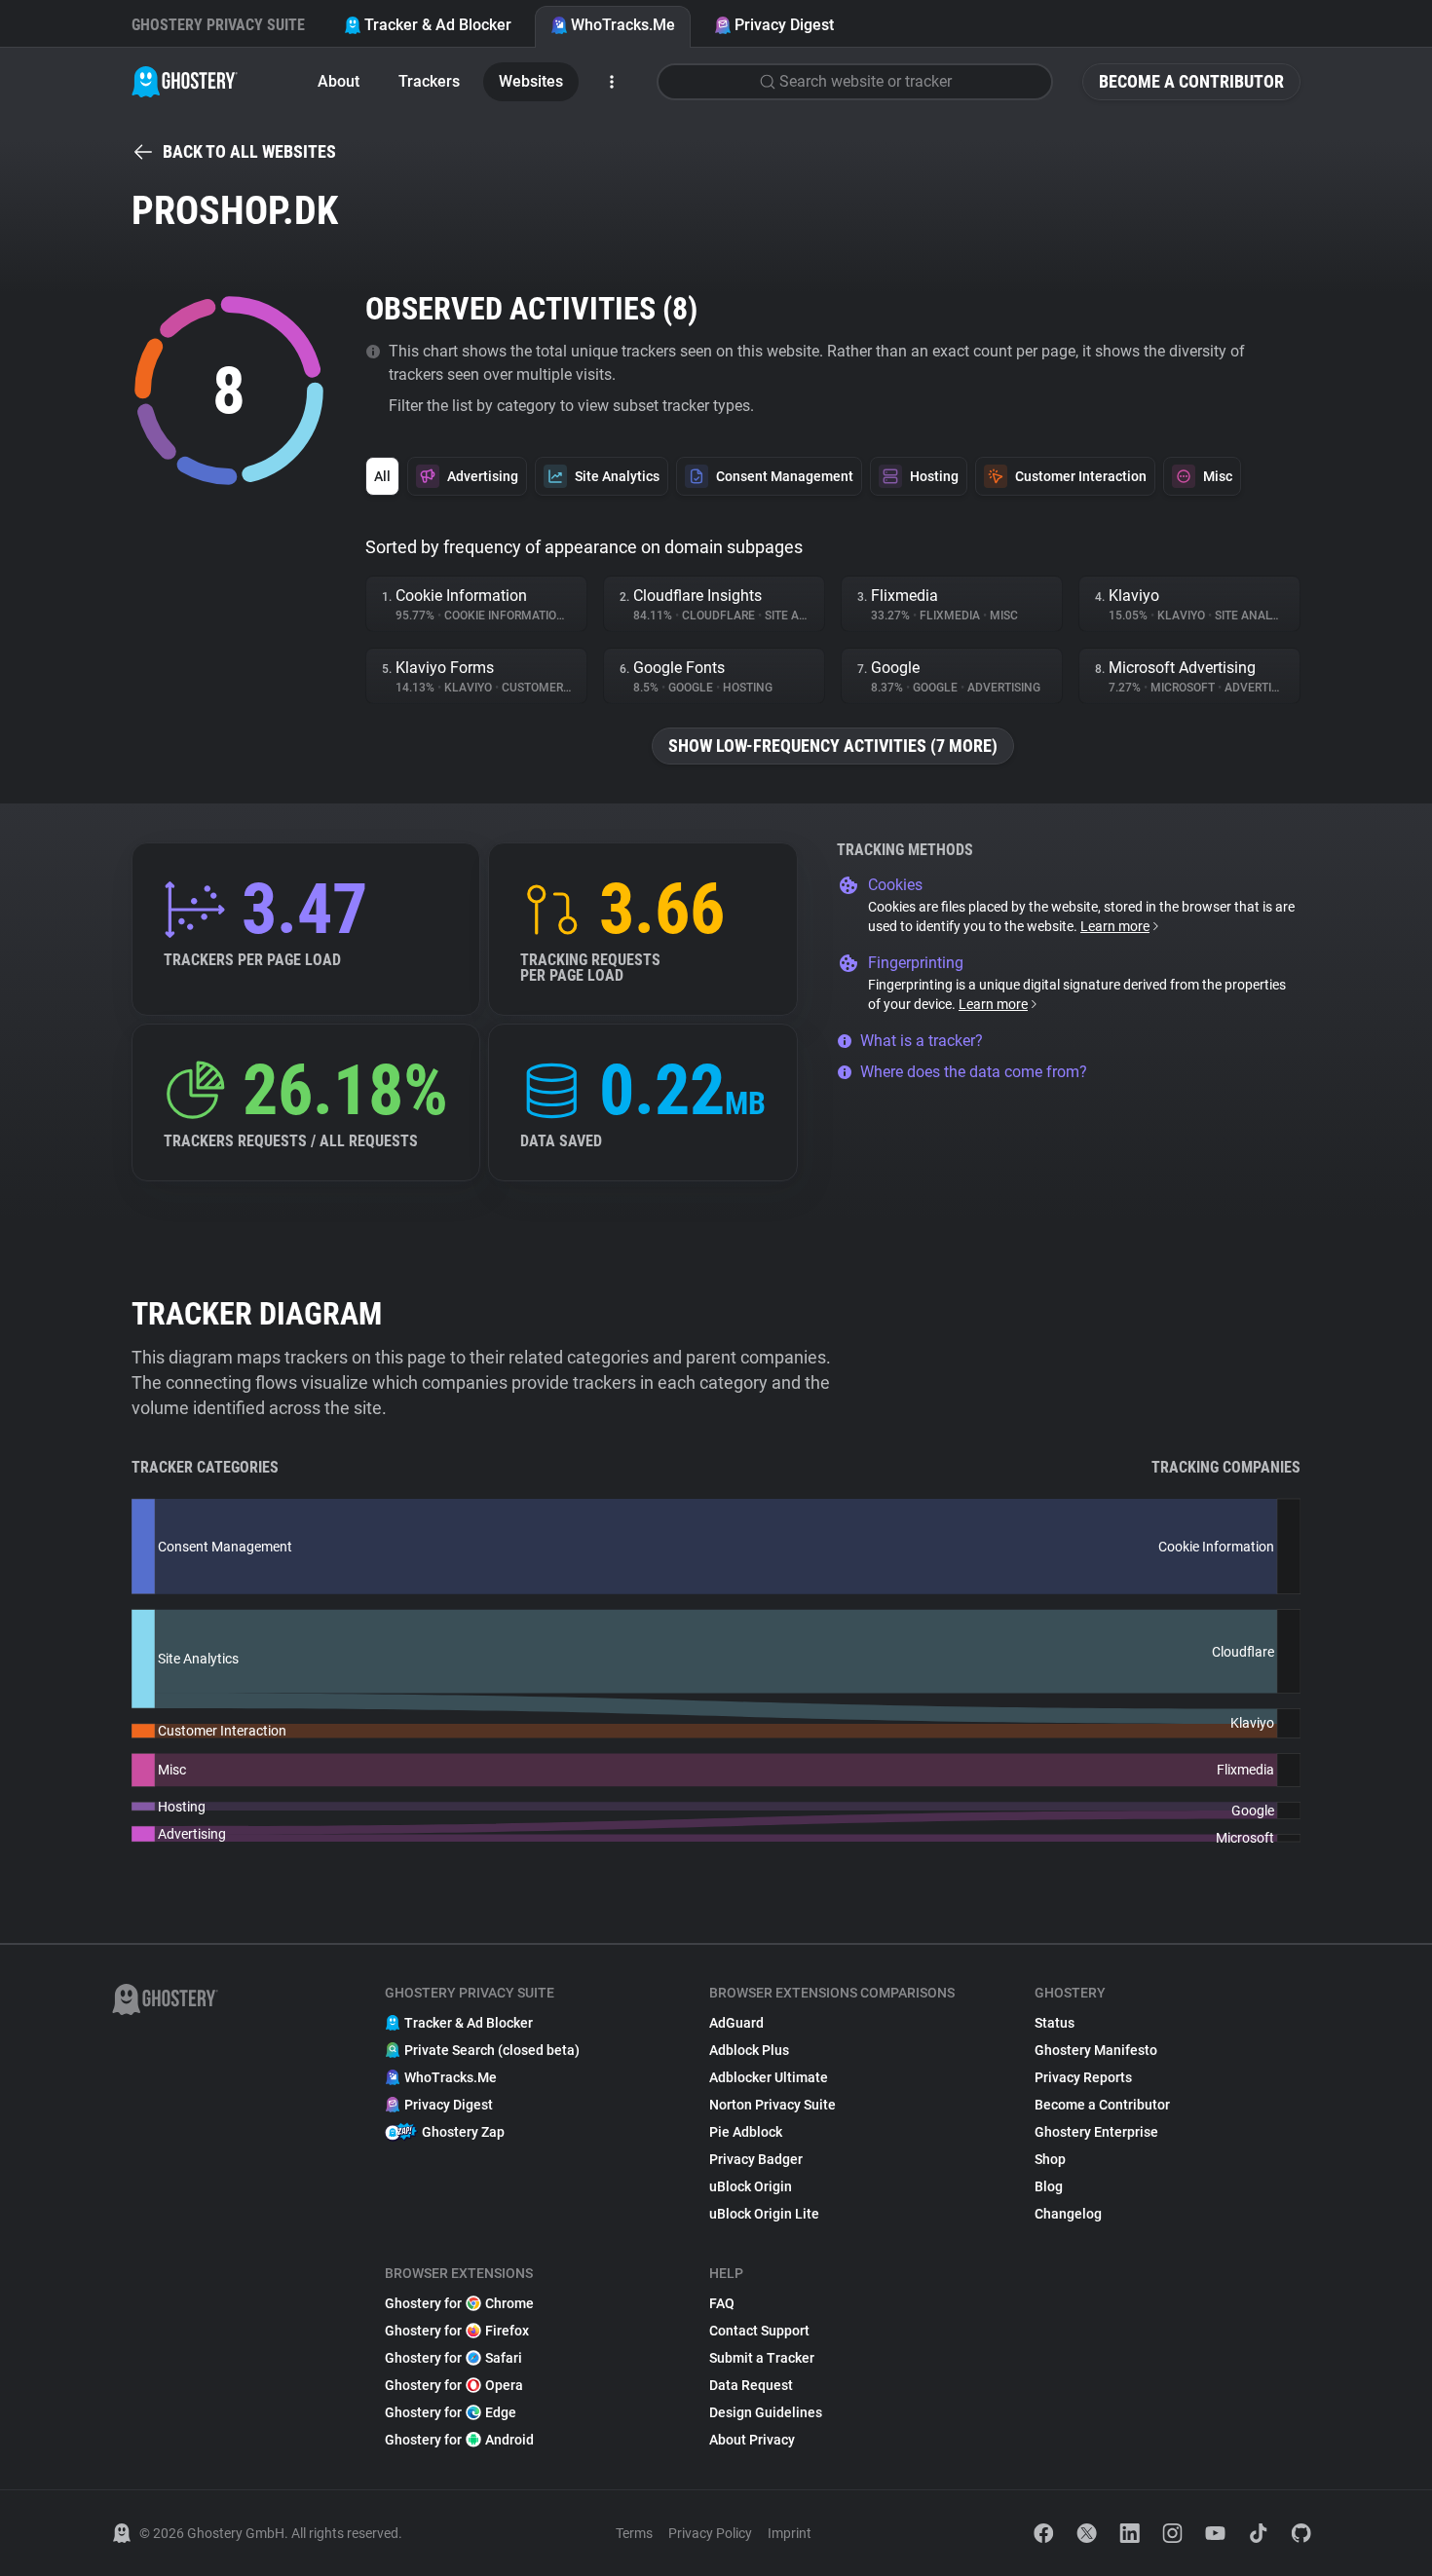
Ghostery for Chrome (459, 2303)
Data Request (751, 2385)
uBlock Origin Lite (764, 2214)
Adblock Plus (749, 2050)
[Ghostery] (185, 82)
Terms (634, 2533)
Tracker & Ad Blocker (438, 25)
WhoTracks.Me (623, 25)
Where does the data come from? (974, 1072)
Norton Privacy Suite (773, 2105)
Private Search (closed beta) (492, 2050)
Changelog (1068, 2214)
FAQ (722, 2303)
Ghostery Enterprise (1096, 2132)
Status (1055, 2023)
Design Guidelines (766, 2412)
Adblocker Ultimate (769, 2077)
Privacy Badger (756, 2159)
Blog (1049, 2186)
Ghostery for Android (459, 2440)
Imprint (790, 2533)
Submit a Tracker (762, 2358)
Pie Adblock (746, 2132)
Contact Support (759, 2331)
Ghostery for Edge (451, 2412)
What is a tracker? (922, 1041)
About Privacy (752, 2440)
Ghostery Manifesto (1096, 2050)
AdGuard (736, 2023)
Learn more (1115, 926)
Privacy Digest (784, 25)
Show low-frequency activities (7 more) (833, 746)
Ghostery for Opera (454, 2385)
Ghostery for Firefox (457, 2331)
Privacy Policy (710, 2533)
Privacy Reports (1083, 2077)
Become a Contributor (1191, 81)
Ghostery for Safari (453, 2358)
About (339, 81)
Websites (531, 81)
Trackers (429, 81)
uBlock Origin (751, 2186)
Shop (1050, 2159)
